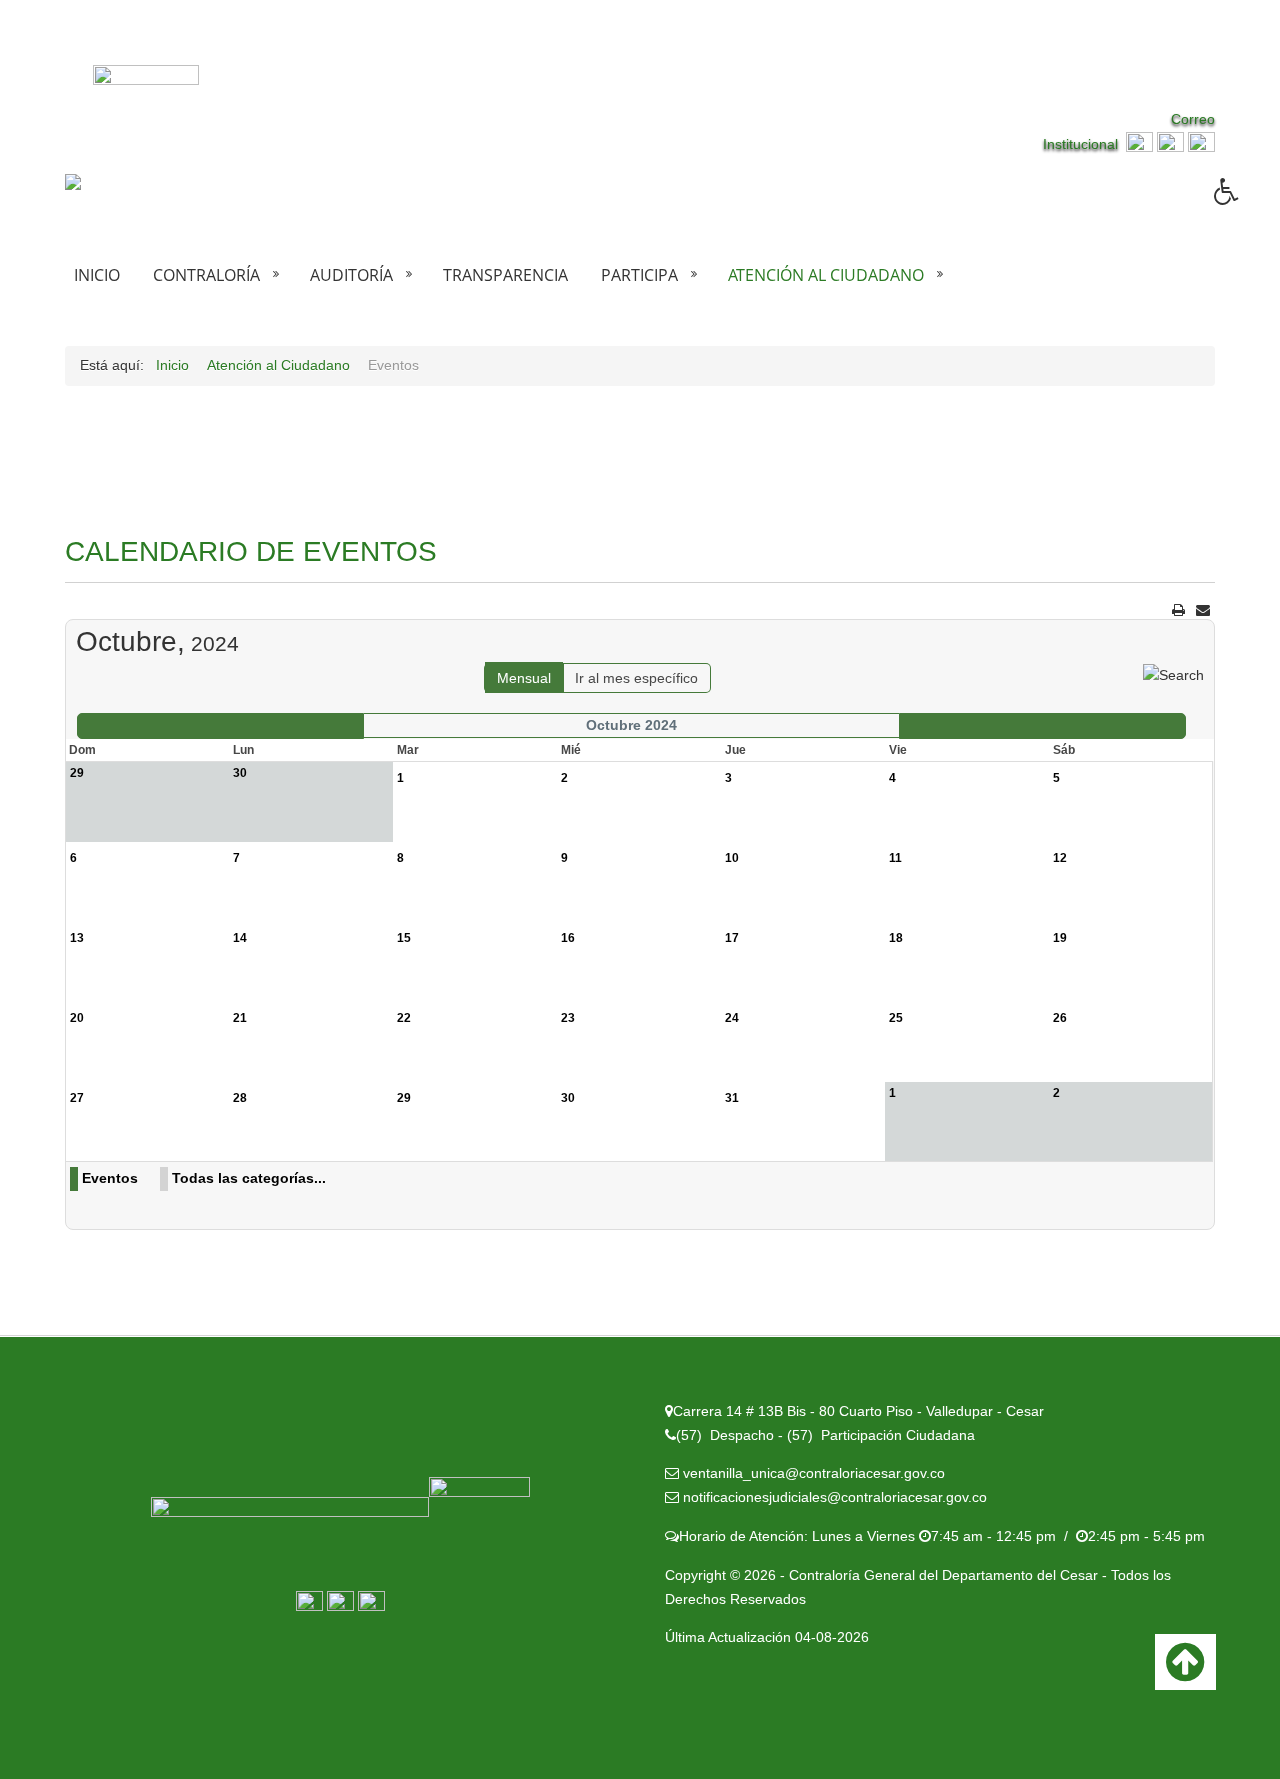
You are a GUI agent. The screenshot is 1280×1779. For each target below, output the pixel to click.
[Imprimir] (1178, 610)
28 (240, 1098)
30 (568, 1098)
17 (732, 938)
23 (568, 1018)
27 (77, 1098)
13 (77, 938)
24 (732, 1018)
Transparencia (505, 275)
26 (1060, 1018)
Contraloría (206, 275)
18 (896, 938)
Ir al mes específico (636, 678)
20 (77, 1018)
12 (1060, 858)
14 (240, 938)
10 (732, 858)
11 (895, 858)
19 (1060, 938)
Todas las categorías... (249, 1178)
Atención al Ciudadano (826, 275)
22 (404, 1018)
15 (404, 938)
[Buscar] (1173, 674)
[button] (1247, 206)
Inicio (97, 275)
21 (240, 1018)
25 (896, 1018)
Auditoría (351, 275)
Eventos (110, 1178)
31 (732, 1098)
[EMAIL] (1203, 610)
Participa (639, 275)
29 (404, 1098)
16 (568, 938)
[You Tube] (1201, 144)
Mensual (524, 678)
